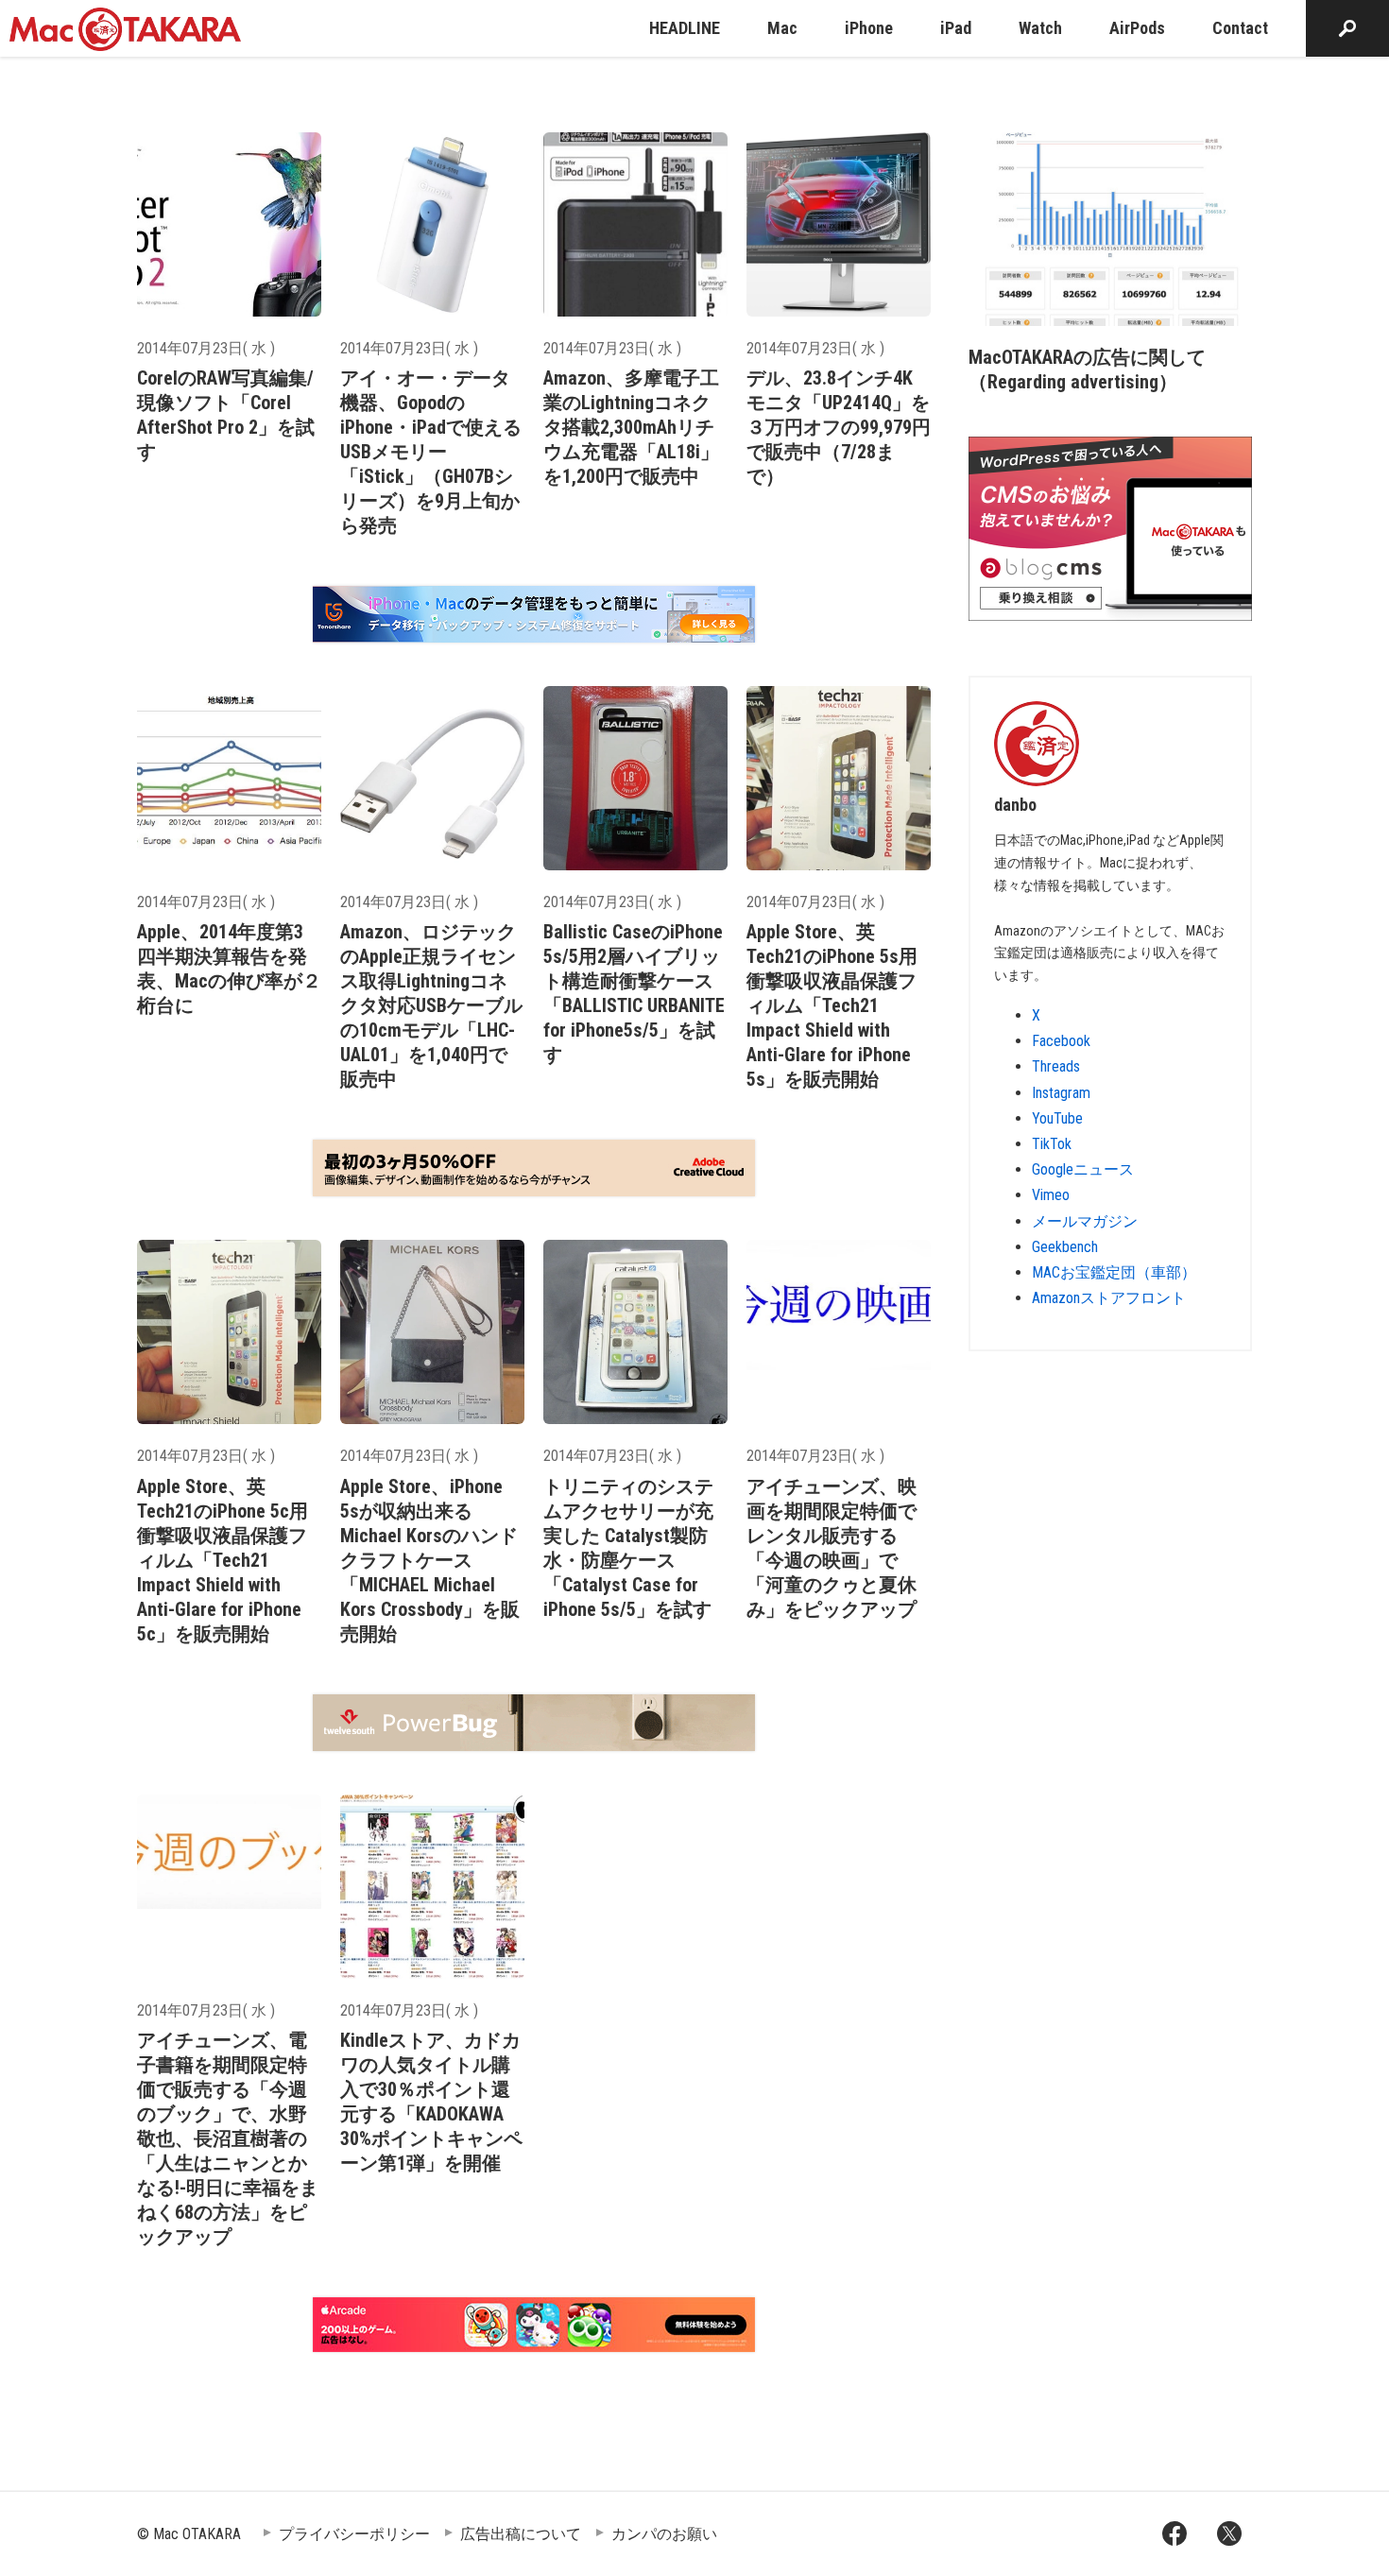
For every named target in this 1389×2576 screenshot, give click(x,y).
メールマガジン (1085, 1221)
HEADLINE (685, 28)
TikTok (1052, 1144)
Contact (1240, 28)
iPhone (869, 28)
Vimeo (1051, 1195)
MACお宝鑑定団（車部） (1114, 1272)
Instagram (1061, 1093)
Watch (1040, 28)
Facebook (1061, 1041)
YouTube (1057, 1118)
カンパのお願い (664, 2534)
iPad (956, 28)
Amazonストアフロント (1109, 1298)
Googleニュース (1083, 1169)
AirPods (1137, 28)
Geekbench (1065, 1247)
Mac (782, 28)
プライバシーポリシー (354, 2534)
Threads (1056, 1066)
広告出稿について (521, 2534)
